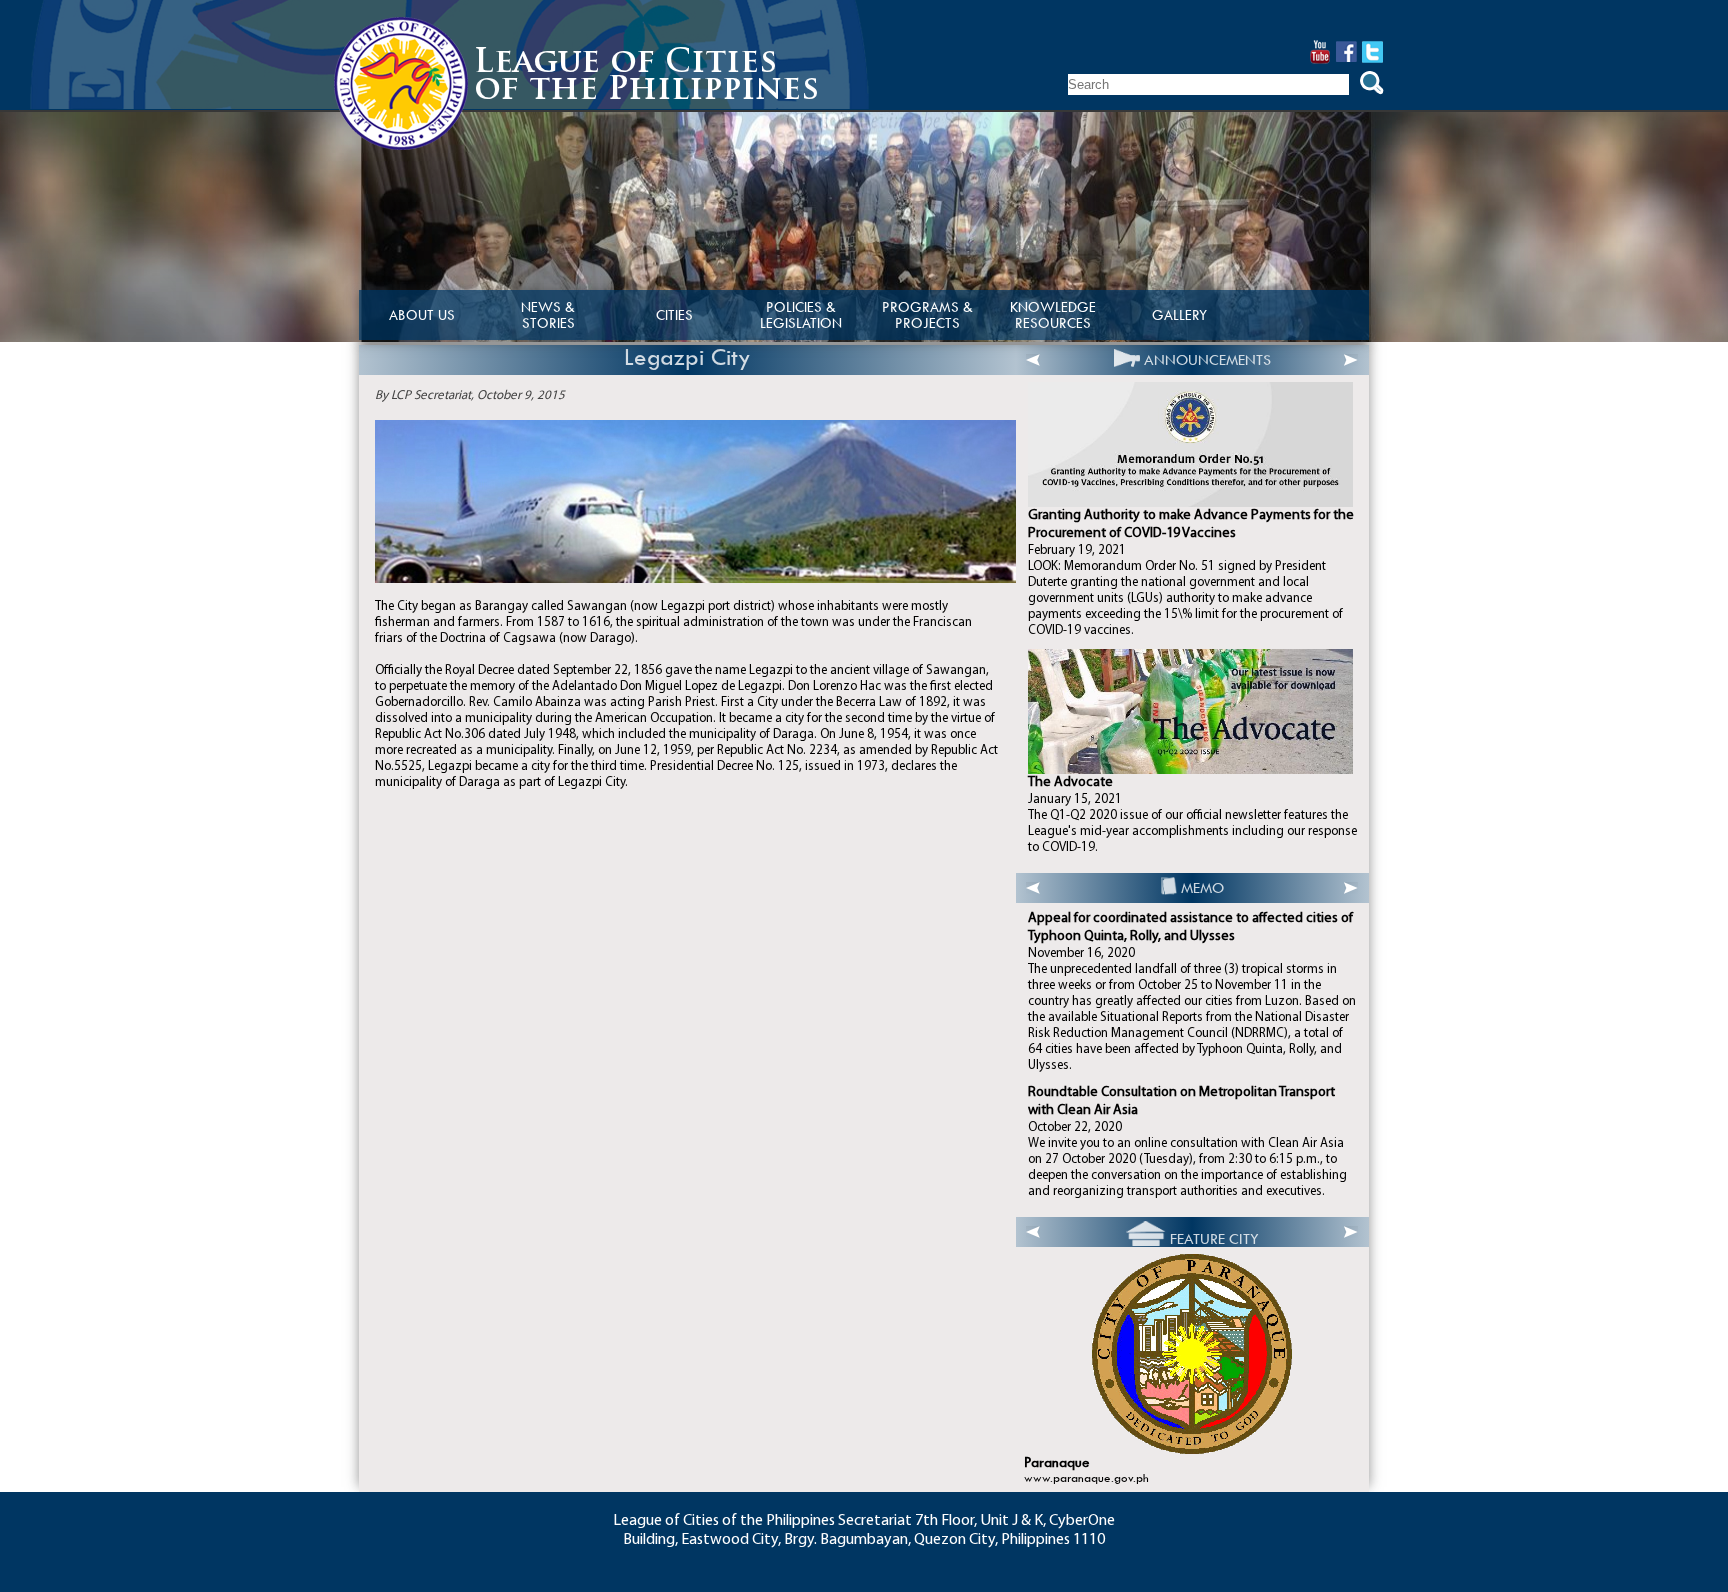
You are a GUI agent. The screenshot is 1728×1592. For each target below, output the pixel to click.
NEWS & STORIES (548, 315)
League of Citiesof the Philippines (646, 77)
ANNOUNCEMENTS (1207, 360)
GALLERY (1179, 315)
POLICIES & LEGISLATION (801, 315)
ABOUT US (422, 315)
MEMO (1202, 888)
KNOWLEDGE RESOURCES (1053, 315)
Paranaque (1057, 1462)
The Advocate (1070, 782)
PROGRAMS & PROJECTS (927, 315)
